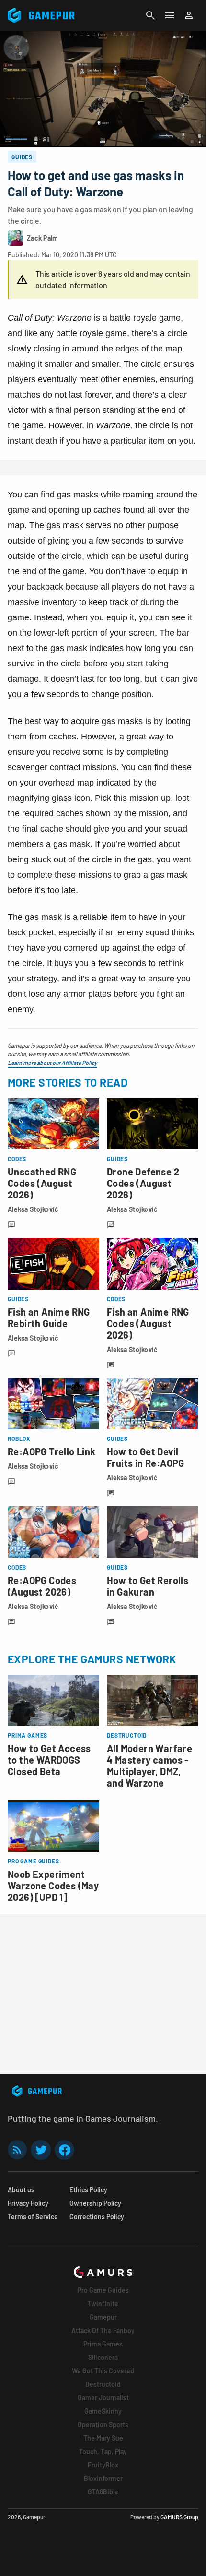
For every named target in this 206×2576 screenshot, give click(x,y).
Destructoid (103, 2384)
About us (21, 2190)
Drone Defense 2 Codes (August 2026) (143, 1183)
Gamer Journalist (103, 2398)
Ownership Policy (95, 2203)
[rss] (17, 2150)
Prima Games (103, 2344)
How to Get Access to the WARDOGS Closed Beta (49, 1760)
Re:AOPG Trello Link (52, 1451)
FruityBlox (103, 2465)
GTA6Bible (103, 2492)
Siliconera (103, 2357)
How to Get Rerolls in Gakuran (148, 1586)
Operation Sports (103, 2425)
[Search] (150, 15)
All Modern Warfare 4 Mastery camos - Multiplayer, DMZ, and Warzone (149, 1766)
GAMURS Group (179, 2517)
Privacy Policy (28, 2203)
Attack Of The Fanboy (103, 2330)
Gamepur (103, 2317)
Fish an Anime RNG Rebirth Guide (49, 1318)
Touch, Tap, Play (103, 2451)
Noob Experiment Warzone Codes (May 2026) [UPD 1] (53, 1886)
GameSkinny (103, 2411)
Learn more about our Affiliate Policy (52, 1063)
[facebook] (64, 2150)
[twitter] (41, 2150)
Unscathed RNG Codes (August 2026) (42, 1183)
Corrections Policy (97, 2217)
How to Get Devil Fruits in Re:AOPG (146, 1457)
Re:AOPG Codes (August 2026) (42, 1586)
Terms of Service (33, 2217)
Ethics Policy (88, 2190)
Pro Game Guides (103, 2290)
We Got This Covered (103, 2371)
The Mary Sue (103, 2438)
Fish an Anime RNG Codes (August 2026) (148, 1323)
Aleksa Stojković (33, 1209)
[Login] (189, 15)
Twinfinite (103, 2304)
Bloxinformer (103, 2478)
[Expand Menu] (170, 15)
